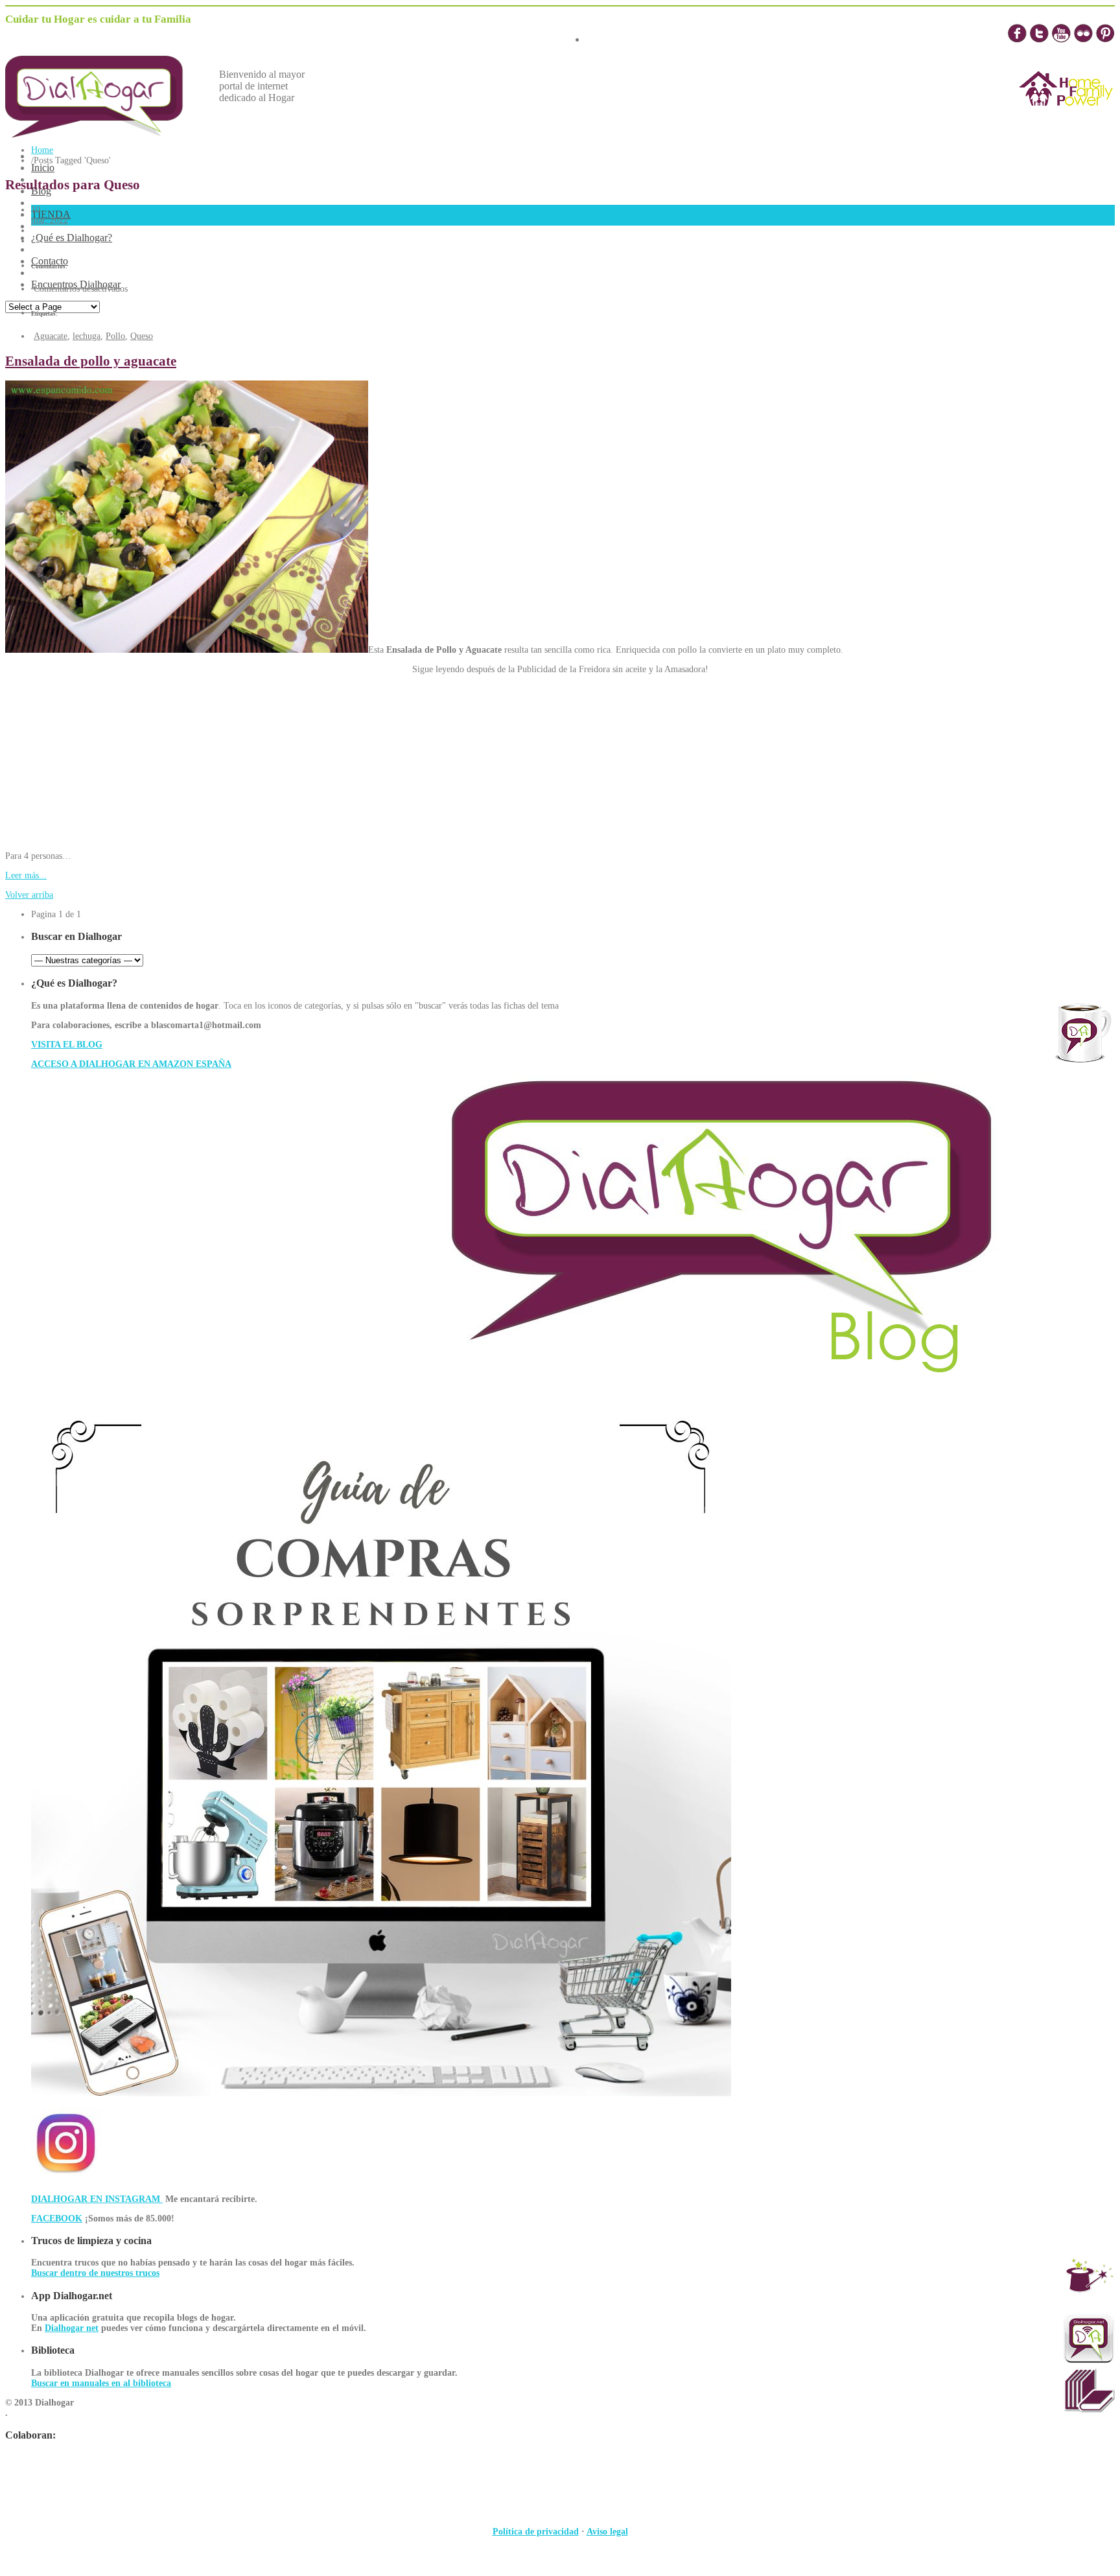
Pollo (115, 336)
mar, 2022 (50, 220)
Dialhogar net (72, 2328)
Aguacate (51, 336)
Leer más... (26, 875)
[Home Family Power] (1066, 118)
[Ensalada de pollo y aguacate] (187, 650)
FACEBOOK (57, 2219)
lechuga (87, 336)
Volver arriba (29, 895)
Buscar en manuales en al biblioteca (101, 2383)
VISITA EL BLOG (67, 1045)
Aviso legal (607, 2532)
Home (42, 150)
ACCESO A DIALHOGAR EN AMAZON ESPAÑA (131, 1064)
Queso (142, 336)
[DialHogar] (104, 134)
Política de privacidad (536, 2532)
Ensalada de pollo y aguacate (91, 361)
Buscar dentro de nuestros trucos (95, 2273)
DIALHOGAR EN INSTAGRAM (97, 2199)
